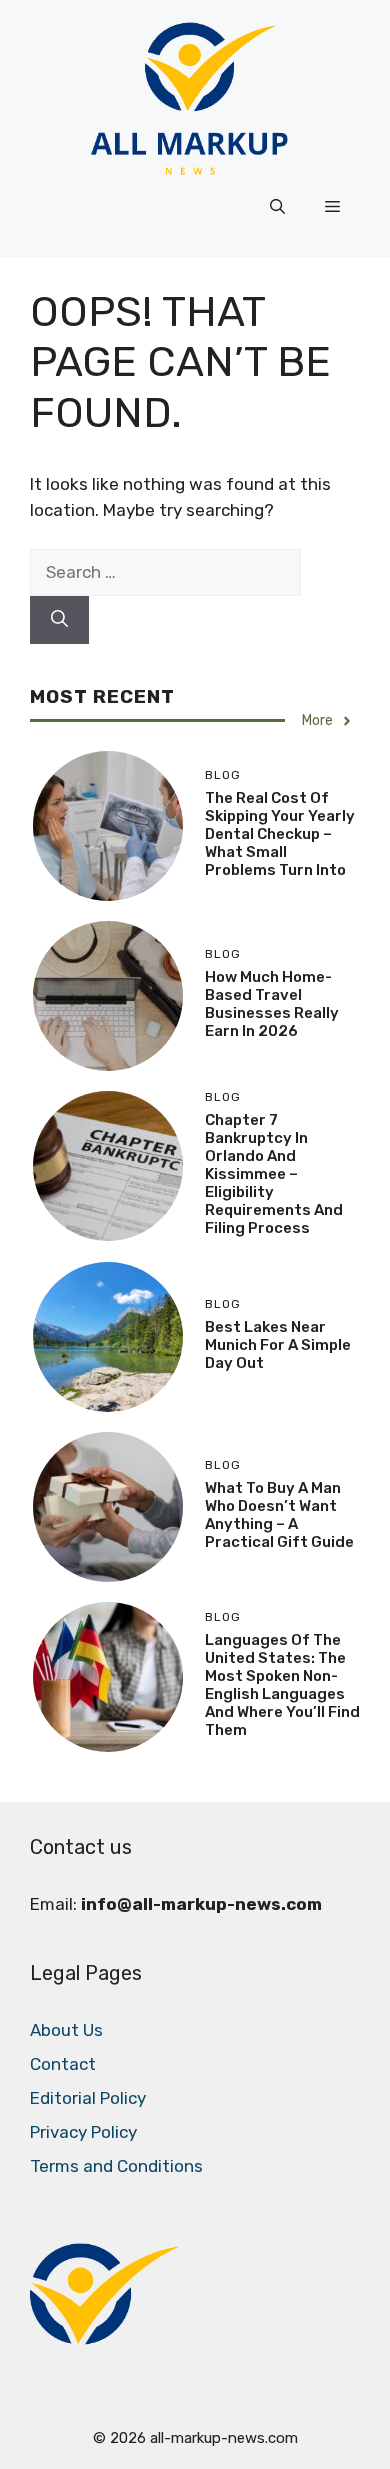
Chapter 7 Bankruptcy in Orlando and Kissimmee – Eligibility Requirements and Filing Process (274, 1174)
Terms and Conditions (116, 2166)
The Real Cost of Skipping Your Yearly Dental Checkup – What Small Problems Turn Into (280, 834)
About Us (66, 2030)
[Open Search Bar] (277, 207)
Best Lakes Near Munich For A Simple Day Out (278, 1345)
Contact (63, 2064)
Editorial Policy (88, 2098)
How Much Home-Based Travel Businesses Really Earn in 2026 (272, 1004)
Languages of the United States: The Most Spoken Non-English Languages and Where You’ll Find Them (282, 1685)
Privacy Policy (83, 2132)
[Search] (59, 620)
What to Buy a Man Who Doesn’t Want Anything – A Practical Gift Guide (279, 1515)
